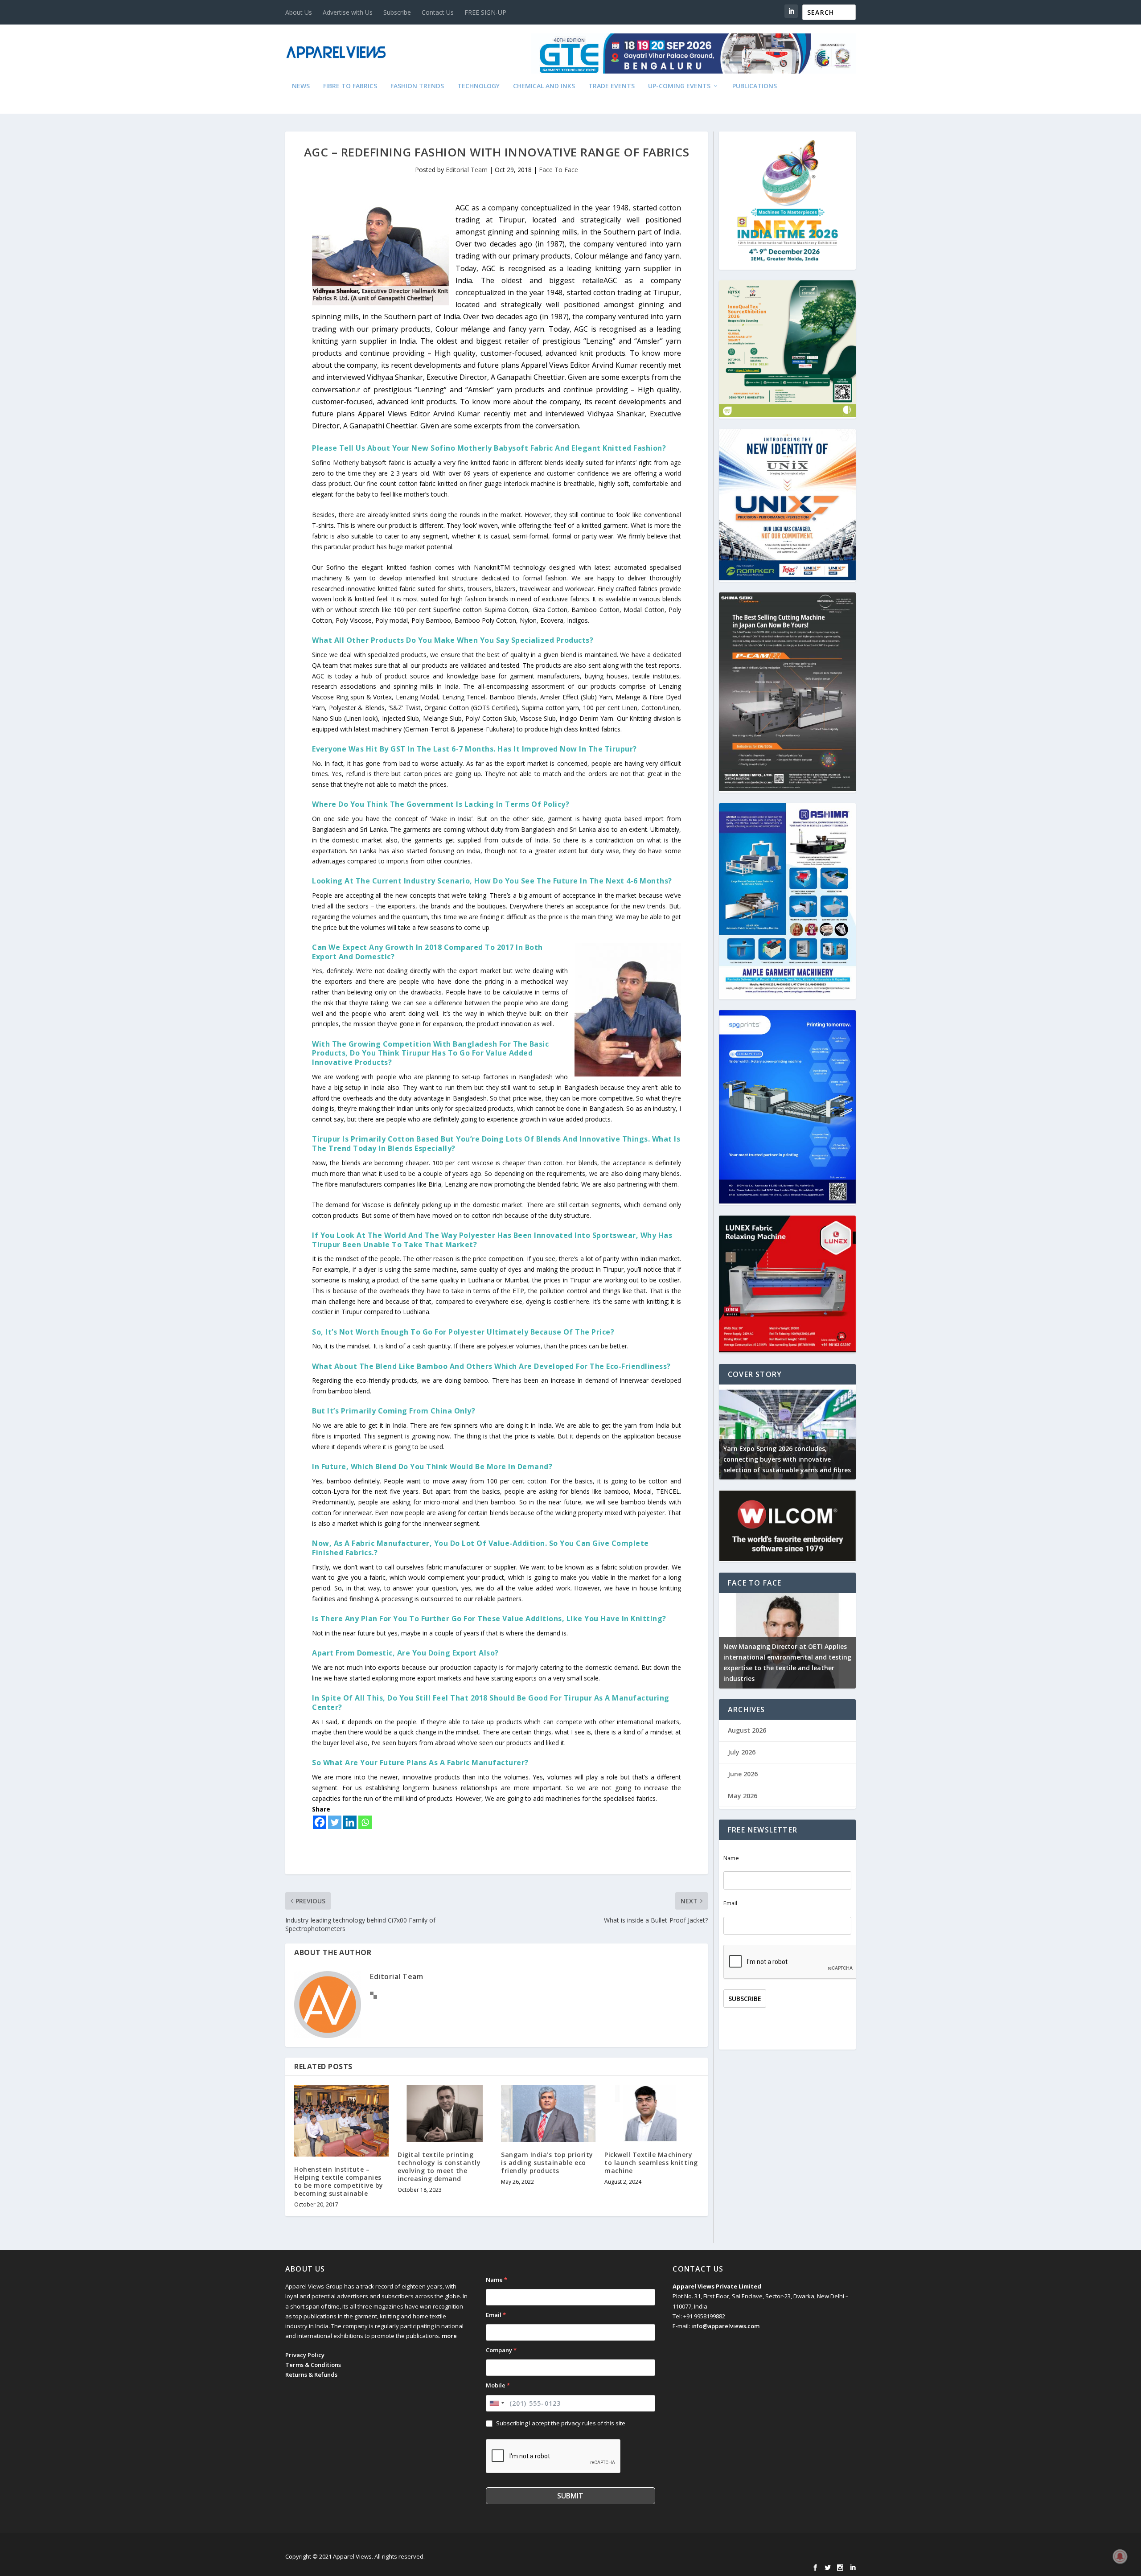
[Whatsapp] (365, 1822)
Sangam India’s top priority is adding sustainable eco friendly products (547, 2163)
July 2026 (742, 1752)
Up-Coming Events (679, 86)
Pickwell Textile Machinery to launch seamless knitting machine (651, 2163)
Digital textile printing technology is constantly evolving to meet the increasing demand (439, 2167)
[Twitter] (335, 1822)
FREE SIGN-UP (485, 12)
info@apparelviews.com (725, 2326)
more (449, 2336)
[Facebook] (320, 1822)
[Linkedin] (350, 1822)
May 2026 (743, 1796)
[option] (852, 1432)
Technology (478, 86)
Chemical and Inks (544, 86)
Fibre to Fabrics (350, 86)
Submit (570, 2496)
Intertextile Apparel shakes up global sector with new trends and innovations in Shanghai (851, 1459)
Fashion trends (417, 86)
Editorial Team (467, 170)
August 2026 (747, 1730)
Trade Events (612, 86)
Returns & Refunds (311, 2375)
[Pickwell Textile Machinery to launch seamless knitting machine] (652, 2113)
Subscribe (397, 12)
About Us (299, 12)
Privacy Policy (305, 2355)
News (301, 86)
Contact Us (438, 12)
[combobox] (497, 2403)
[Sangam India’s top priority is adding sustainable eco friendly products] (548, 2113)
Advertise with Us (348, 12)
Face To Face (558, 170)
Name (731, 1858)
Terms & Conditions (313, 2365)
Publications (755, 86)
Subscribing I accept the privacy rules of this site (561, 2423)
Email (730, 1903)
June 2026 (743, 1774)
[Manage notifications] (1120, 2556)
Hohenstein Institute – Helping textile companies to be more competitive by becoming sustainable (339, 2182)
